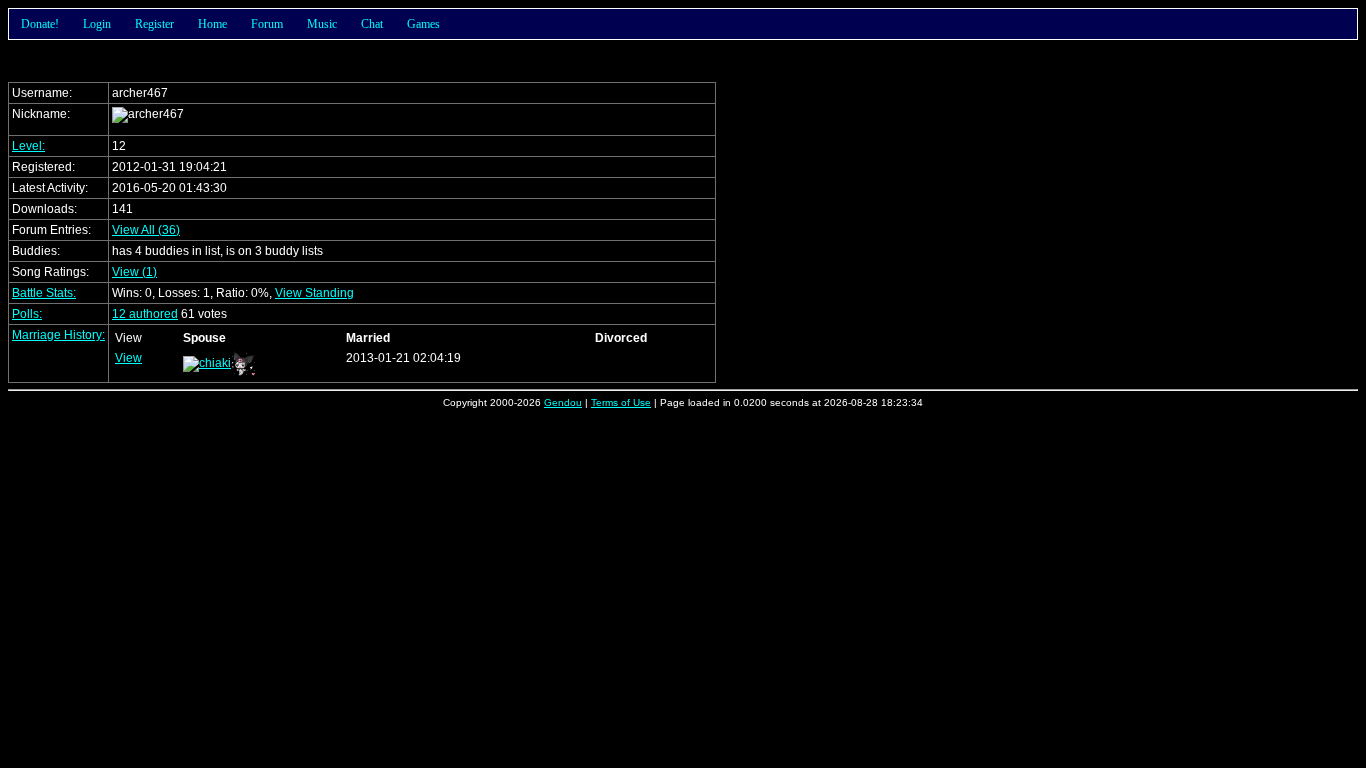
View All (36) (146, 230)
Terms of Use (621, 402)
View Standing (314, 293)
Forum (267, 24)
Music (322, 24)
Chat (372, 24)
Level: (28, 146)
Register (154, 24)
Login (97, 24)
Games (423, 24)
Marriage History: (58, 335)
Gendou (563, 402)
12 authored (145, 314)
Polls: (27, 314)
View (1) (134, 272)
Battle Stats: (44, 293)
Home (212, 24)
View (128, 358)
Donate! (40, 24)
